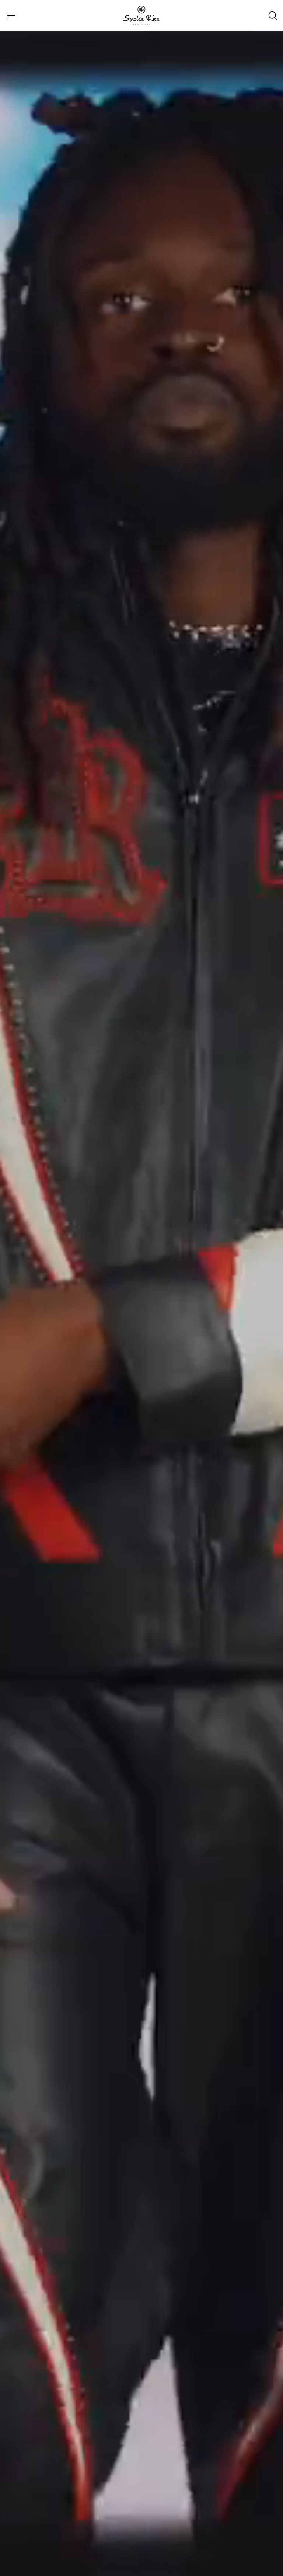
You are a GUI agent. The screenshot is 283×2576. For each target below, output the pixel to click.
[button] (272, 15)
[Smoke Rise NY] (141, 15)
